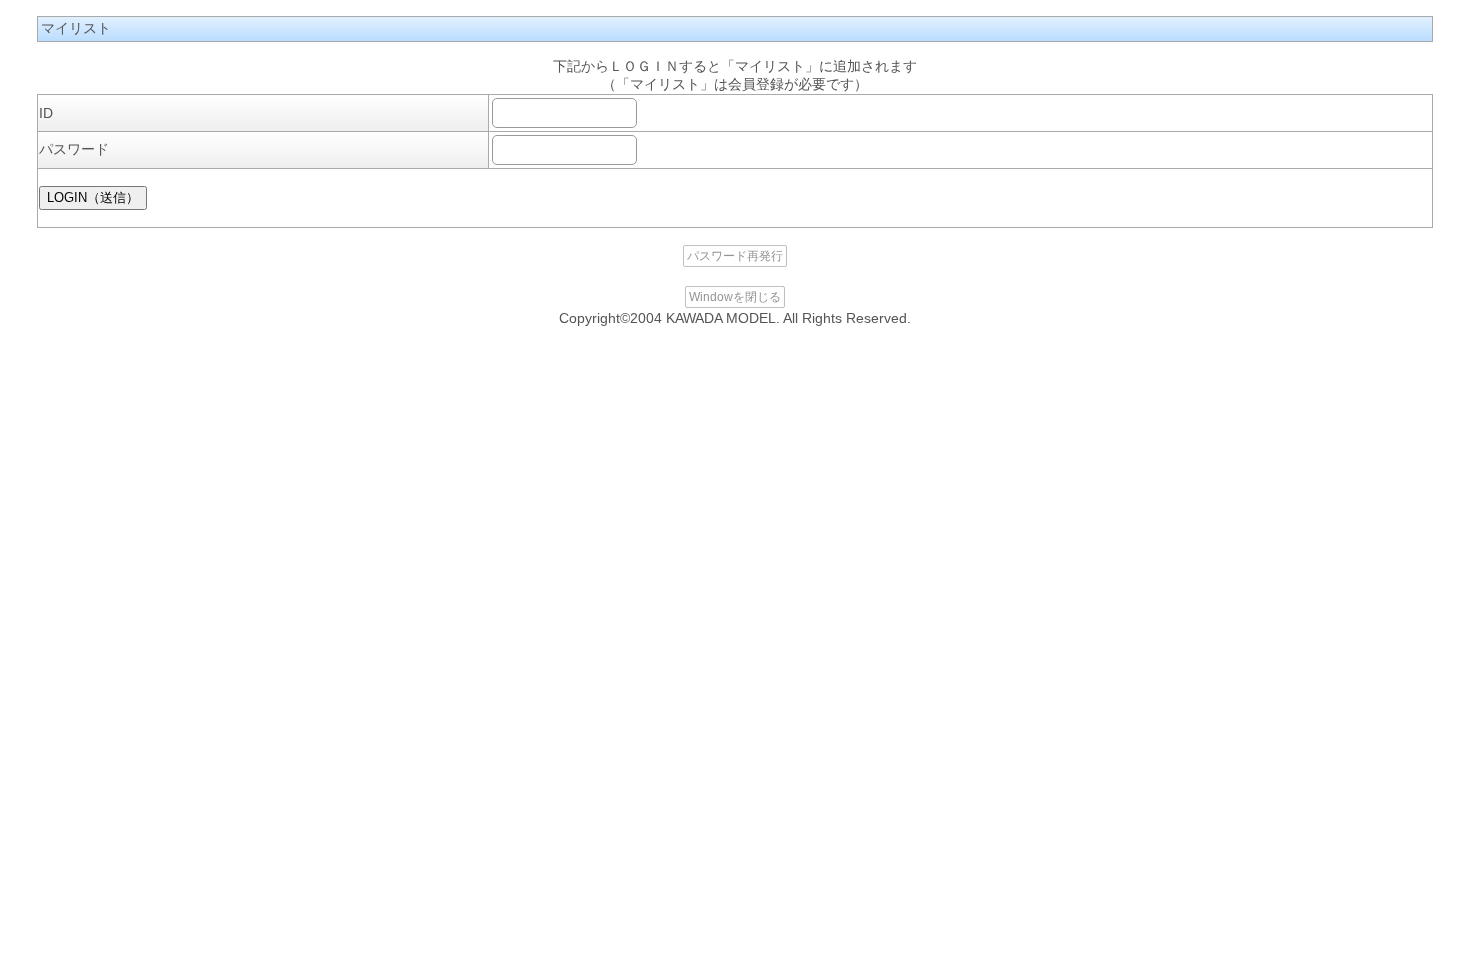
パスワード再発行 (735, 256)
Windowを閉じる (735, 297)
